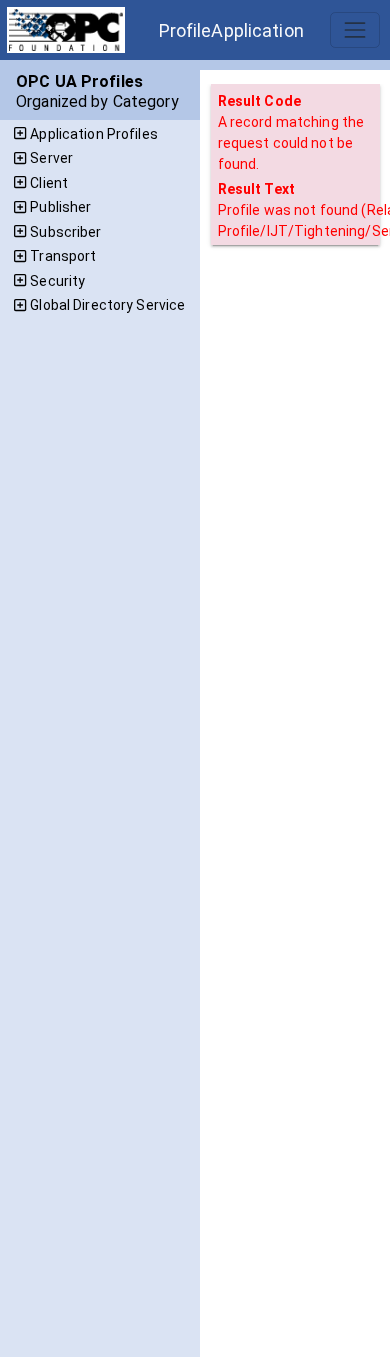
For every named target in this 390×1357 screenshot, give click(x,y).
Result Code (259, 101)
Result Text (256, 189)
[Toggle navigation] (354, 29)
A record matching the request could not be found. (291, 143)
